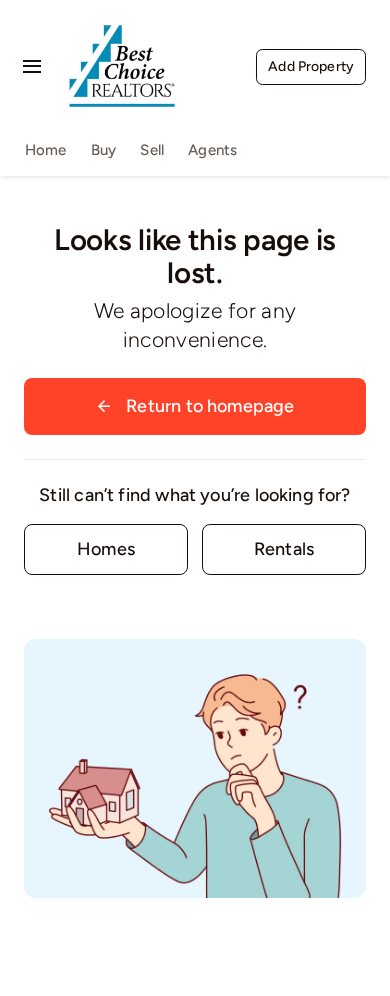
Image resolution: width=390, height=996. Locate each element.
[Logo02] (122, 15)
